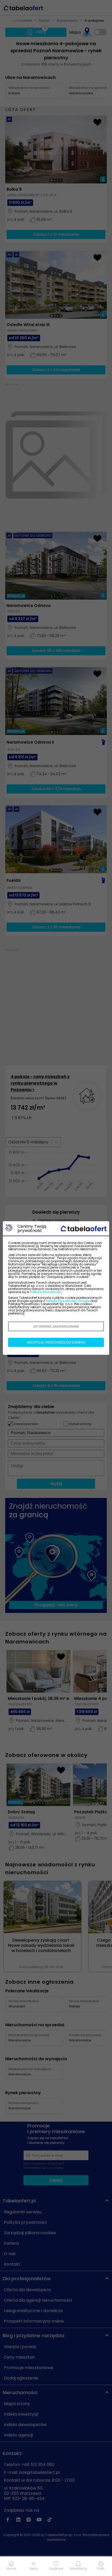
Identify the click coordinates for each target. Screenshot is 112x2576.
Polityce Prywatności (46, 1292)
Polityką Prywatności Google (68, 1301)
